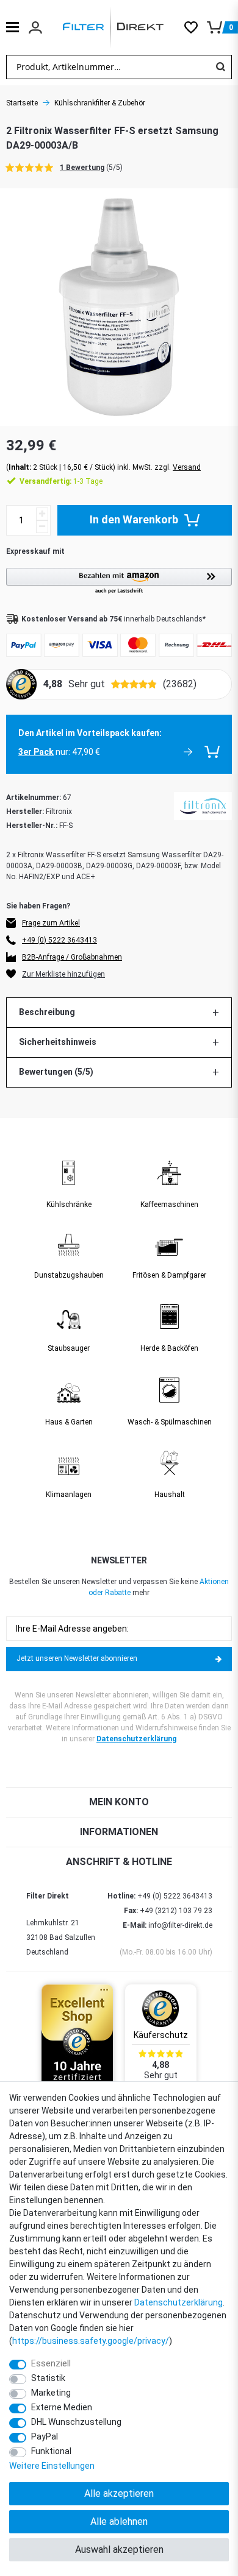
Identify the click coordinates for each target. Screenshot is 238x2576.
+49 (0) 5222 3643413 (60, 940)
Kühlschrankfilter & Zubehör (100, 103)
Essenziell (51, 2363)
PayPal (45, 2436)
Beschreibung (47, 1012)
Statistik (48, 2378)
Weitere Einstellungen (52, 2466)
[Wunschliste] (196, 27)
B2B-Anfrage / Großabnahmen (72, 957)
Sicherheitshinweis (58, 1042)
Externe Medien (62, 2407)
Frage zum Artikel (51, 923)
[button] (119, 582)
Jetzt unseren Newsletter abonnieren (77, 1658)
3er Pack (36, 752)
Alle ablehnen (119, 2521)
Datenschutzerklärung (136, 1739)
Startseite (22, 103)
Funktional (51, 2451)
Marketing (51, 2393)
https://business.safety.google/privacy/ (91, 2341)
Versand (187, 467)
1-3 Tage (61, 481)
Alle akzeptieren (119, 2493)
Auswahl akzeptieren (119, 2549)
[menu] (13, 27)
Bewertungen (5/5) (56, 1072)
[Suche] (220, 67)
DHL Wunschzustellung (76, 2422)
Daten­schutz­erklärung (179, 2302)
